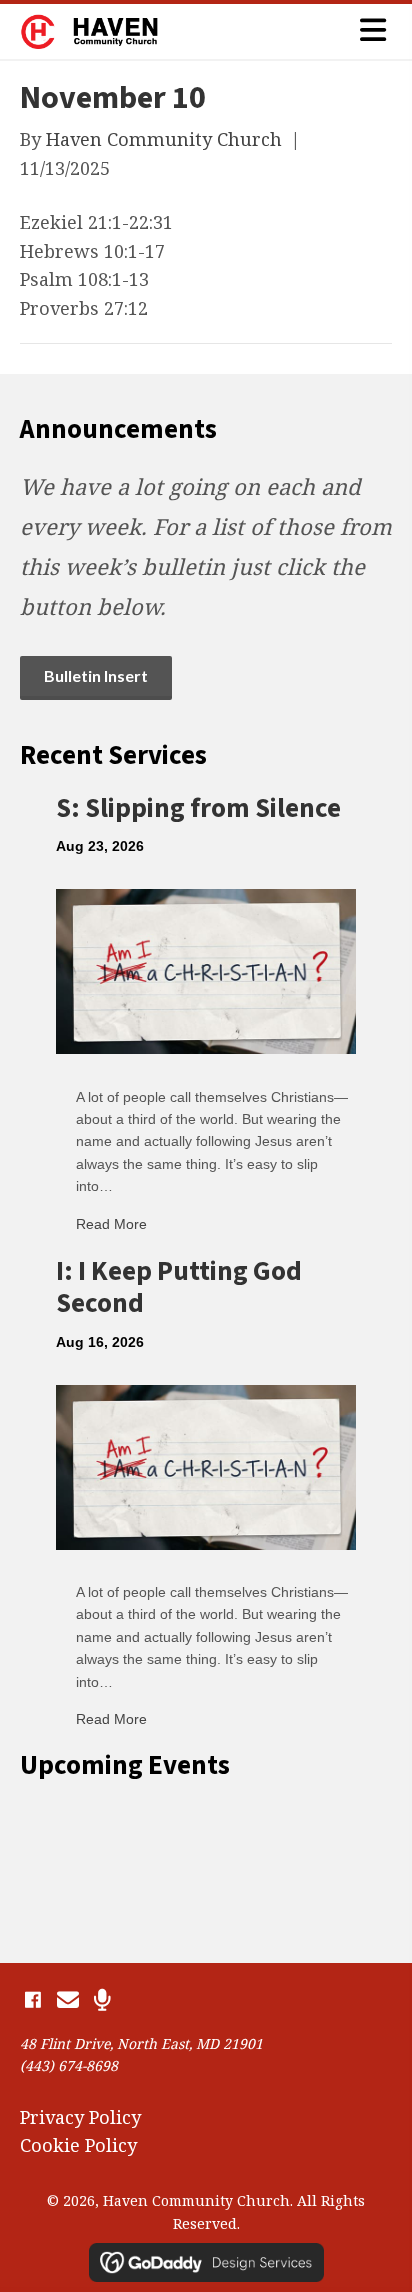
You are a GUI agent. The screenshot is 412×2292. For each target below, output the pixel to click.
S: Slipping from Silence (198, 808)
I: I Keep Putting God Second (179, 1287)
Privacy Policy (80, 2117)
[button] (32, 2000)
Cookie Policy (78, 2145)
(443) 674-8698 (69, 2065)
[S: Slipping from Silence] (206, 969)
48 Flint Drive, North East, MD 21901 (141, 2043)
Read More (111, 1224)
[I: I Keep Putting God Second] (206, 1465)
